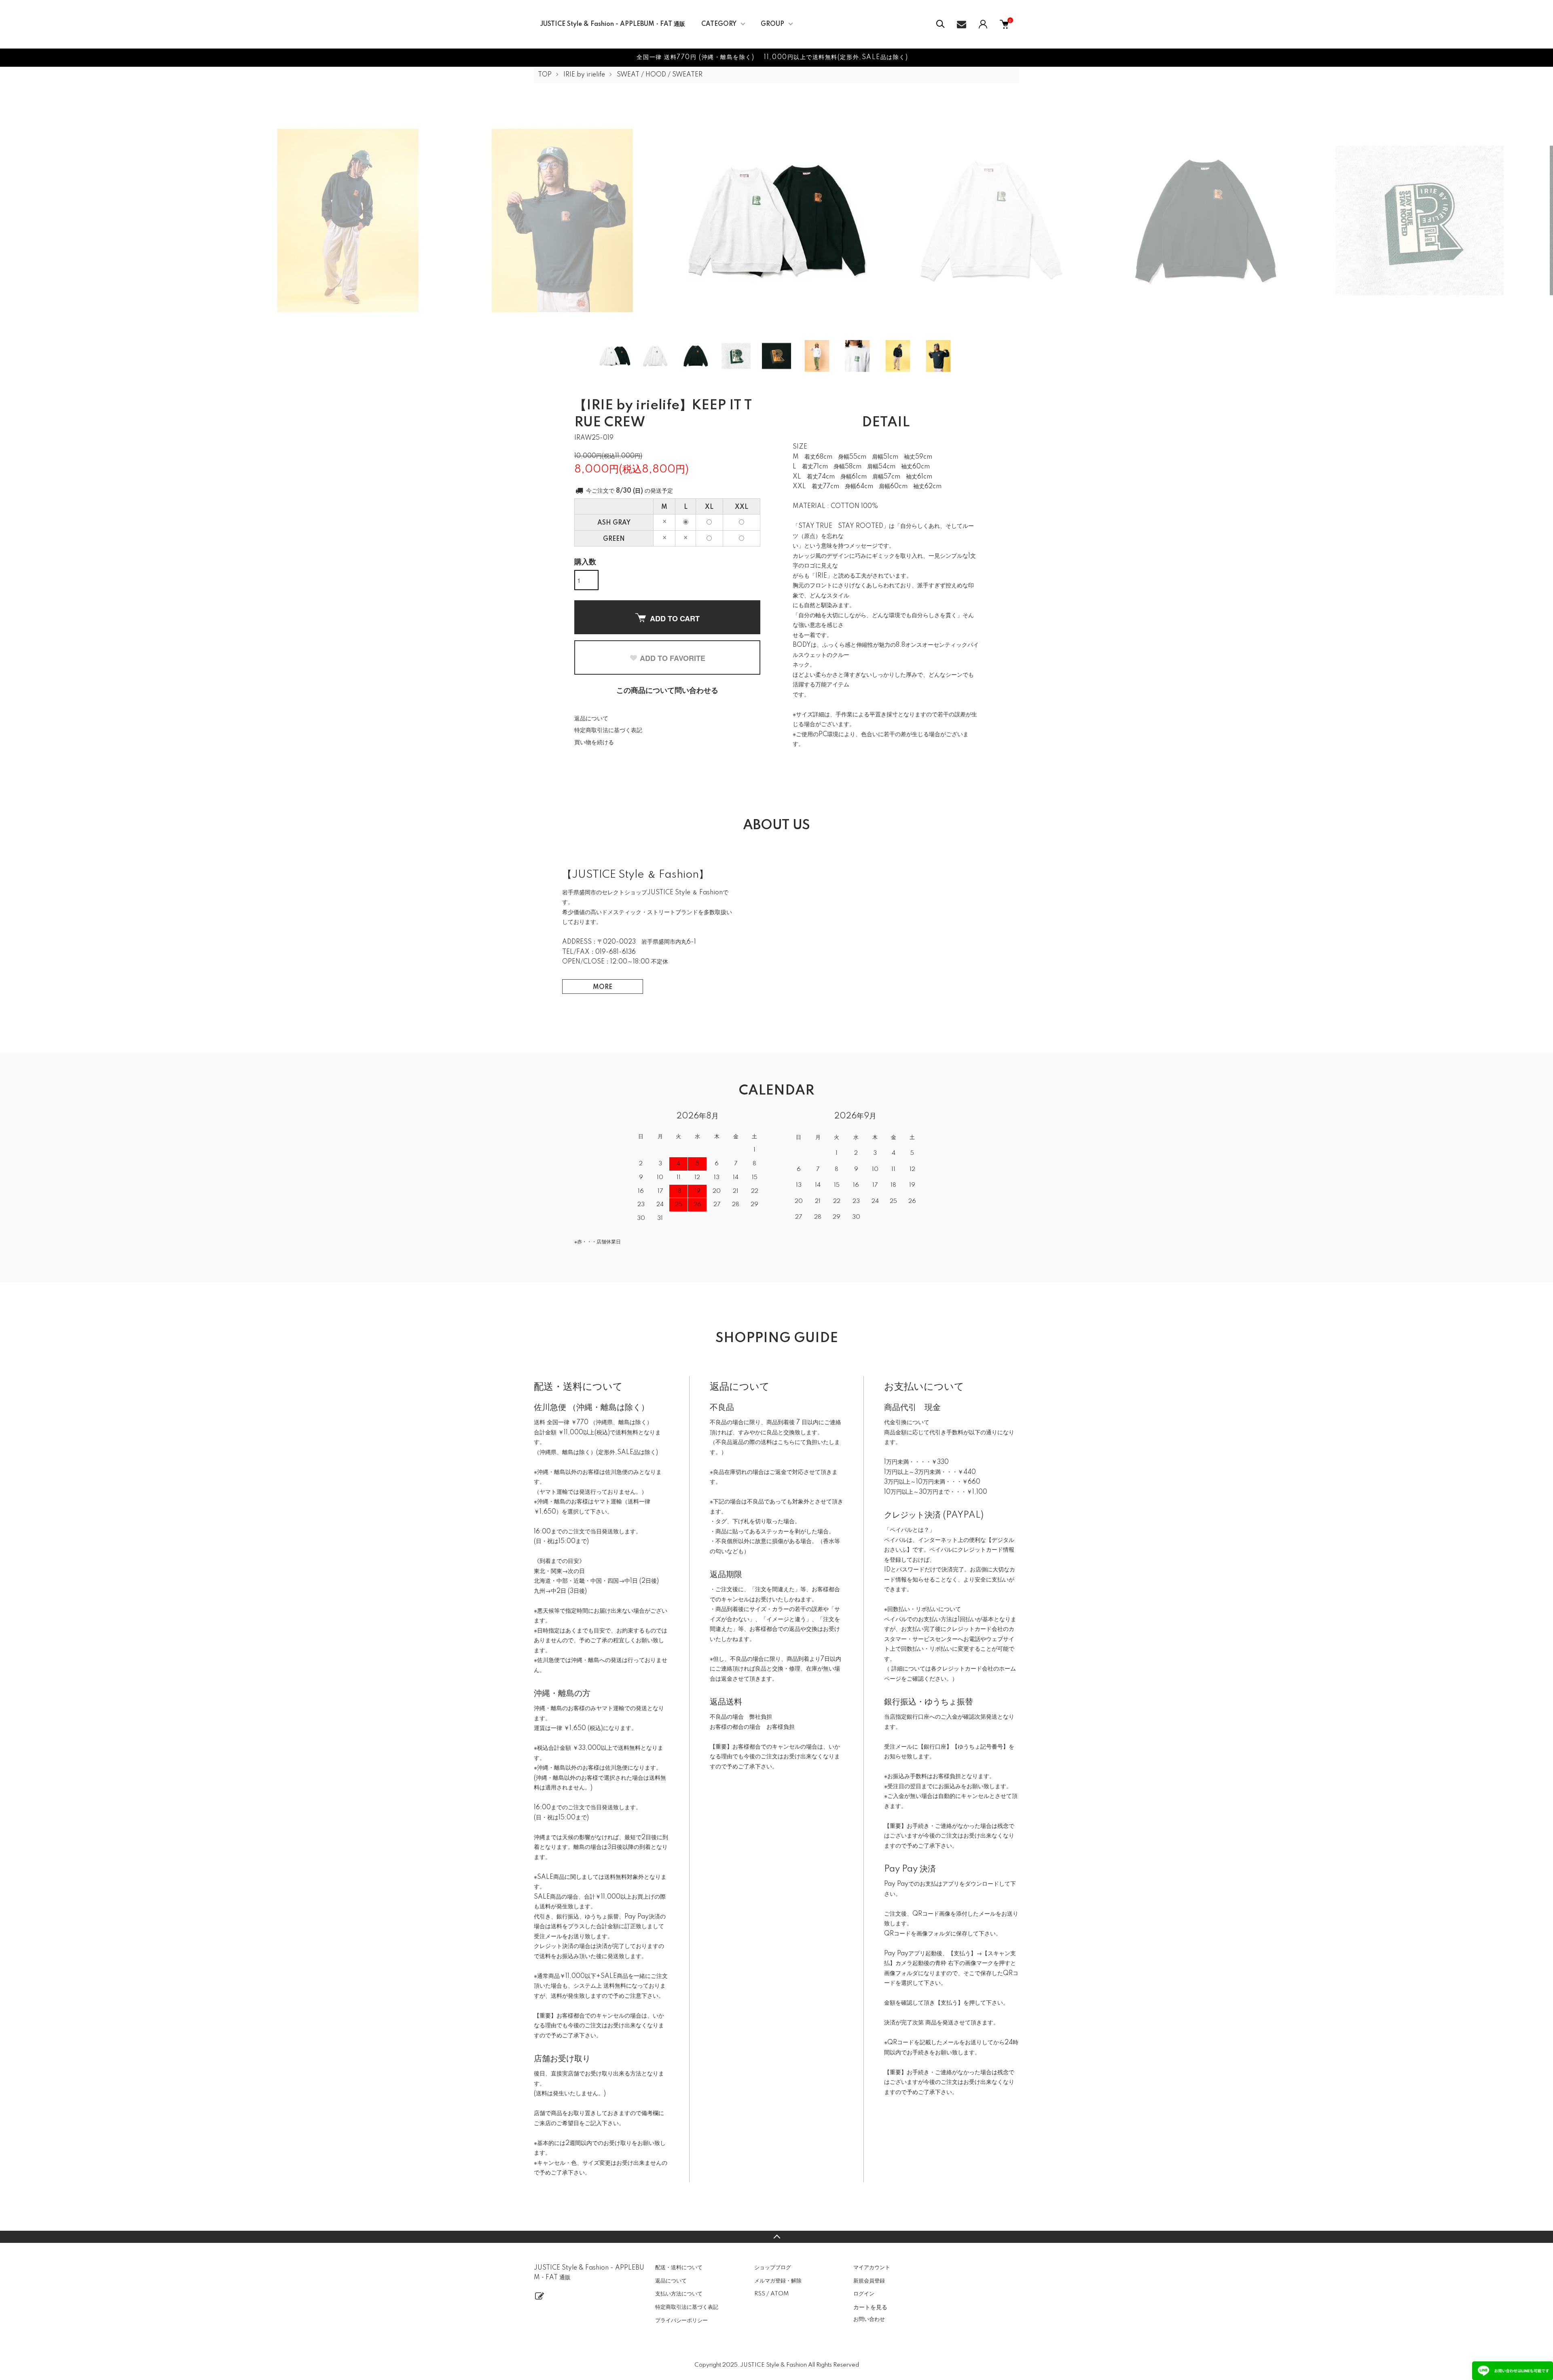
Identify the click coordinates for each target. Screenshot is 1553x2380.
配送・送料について (679, 2268)
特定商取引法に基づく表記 (608, 731)
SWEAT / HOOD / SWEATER (660, 75)
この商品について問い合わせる (667, 691)
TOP (545, 75)
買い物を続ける (594, 743)
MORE (603, 987)
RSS (760, 2294)
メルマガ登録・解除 (778, 2281)
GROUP (772, 24)
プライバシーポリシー (681, 2321)
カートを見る (870, 2307)
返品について (591, 719)
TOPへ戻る (776, 2237)
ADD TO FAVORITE (673, 658)
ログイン (864, 2294)
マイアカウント (872, 2268)
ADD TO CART (675, 618)
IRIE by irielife (584, 75)
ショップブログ (773, 2268)
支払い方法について (679, 2294)
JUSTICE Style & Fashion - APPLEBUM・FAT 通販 (613, 24)
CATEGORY (719, 24)
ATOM (780, 2294)
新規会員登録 (869, 2281)
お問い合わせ (869, 2319)
